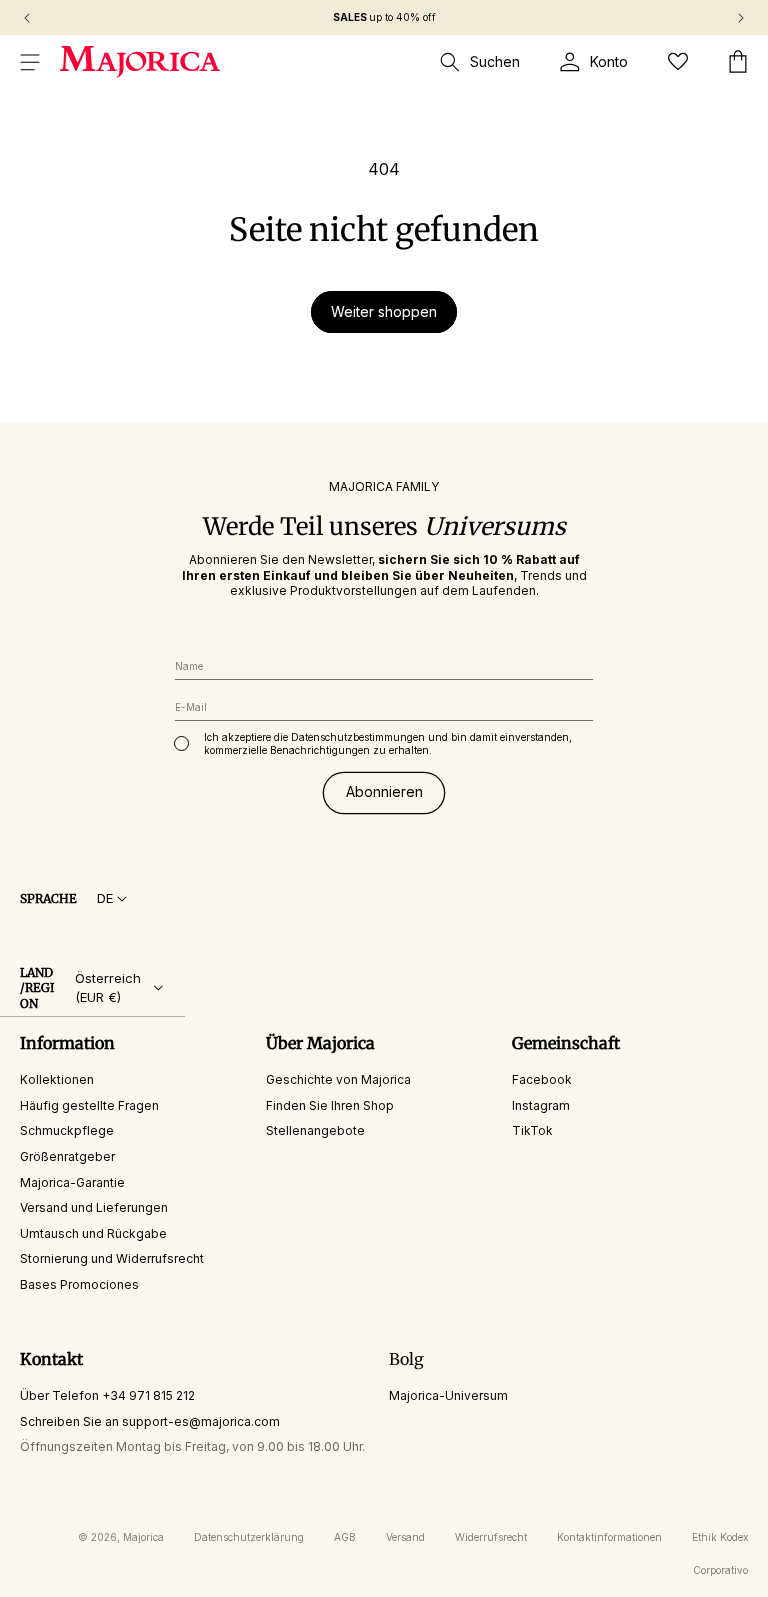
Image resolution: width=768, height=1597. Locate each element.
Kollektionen (57, 1079)
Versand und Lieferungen (94, 1207)
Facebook (542, 1079)
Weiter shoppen (384, 311)
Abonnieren (384, 791)
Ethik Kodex (720, 1537)
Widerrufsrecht (491, 1537)
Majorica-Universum (448, 1395)
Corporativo (720, 1570)
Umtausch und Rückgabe (93, 1233)
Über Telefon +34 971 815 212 (107, 1395)
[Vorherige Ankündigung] (27, 18)
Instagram (541, 1105)
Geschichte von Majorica (338, 1079)
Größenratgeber (67, 1156)
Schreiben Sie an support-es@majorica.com (150, 1421)
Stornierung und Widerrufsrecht (112, 1258)
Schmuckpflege (67, 1130)
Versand (405, 1537)
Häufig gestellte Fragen (89, 1105)
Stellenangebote (315, 1130)
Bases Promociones (79, 1284)
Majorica (143, 1537)
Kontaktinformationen (609, 1537)
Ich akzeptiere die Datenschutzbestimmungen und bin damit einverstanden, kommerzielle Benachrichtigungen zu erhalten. (388, 743)
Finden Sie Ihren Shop (330, 1105)
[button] (30, 62)
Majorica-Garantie (72, 1182)
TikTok (532, 1130)
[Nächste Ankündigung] (741, 18)
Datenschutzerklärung (249, 1537)
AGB (345, 1537)
